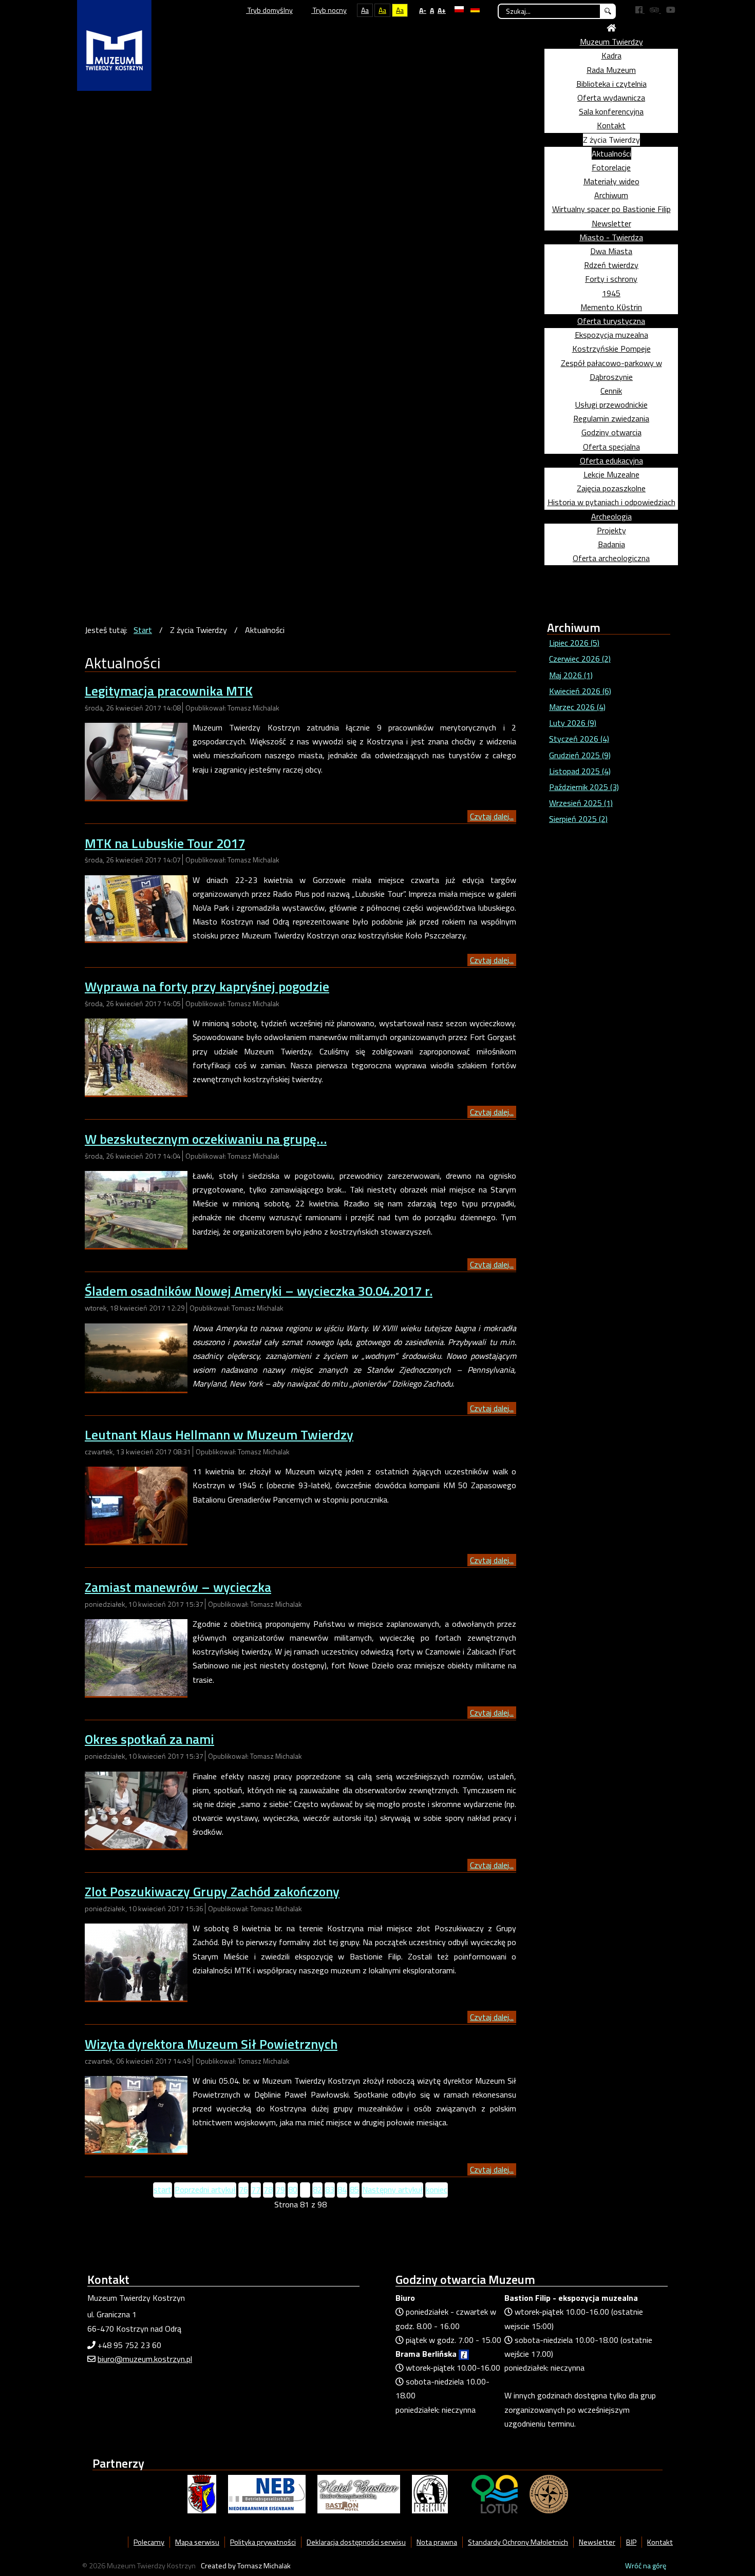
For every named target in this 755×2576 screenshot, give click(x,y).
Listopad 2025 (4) (580, 771)
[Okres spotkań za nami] (136, 1809)
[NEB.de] (267, 2493)
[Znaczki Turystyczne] (549, 2493)
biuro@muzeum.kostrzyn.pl (145, 2359)
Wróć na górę (646, 2566)
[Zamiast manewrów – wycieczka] (136, 1657)
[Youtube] (671, 10)
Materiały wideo (611, 181)
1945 (611, 293)
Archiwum (611, 195)
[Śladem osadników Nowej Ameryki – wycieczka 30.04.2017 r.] (136, 1356)
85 (354, 2189)
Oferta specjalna (611, 447)
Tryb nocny (329, 10)
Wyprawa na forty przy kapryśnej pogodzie (207, 986)
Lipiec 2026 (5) (574, 643)
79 (280, 2189)
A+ (442, 10)
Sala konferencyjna (611, 111)
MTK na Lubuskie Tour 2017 (165, 843)
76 (243, 2189)
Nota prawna (437, 2542)
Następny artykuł (392, 2189)
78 (268, 2189)
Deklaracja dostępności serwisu (356, 2542)
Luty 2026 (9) (573, 723)
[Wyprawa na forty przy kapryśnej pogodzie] (136, 1056)
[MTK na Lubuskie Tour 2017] (136, 907)
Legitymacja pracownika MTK (169, 691)
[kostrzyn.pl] (202, 2493)
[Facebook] (640, 10)
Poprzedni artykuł (205, 2189)
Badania (611, 544)
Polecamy (149, 2542)
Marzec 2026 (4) (577, 707)
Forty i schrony (611, 279)
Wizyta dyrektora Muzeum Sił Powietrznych (211, 2044)
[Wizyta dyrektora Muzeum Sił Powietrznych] (136, 2113)
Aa (365, 10)
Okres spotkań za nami (149, 1739)
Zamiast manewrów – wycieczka (178, 1587)
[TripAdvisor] (655, 10)
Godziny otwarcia (611, 432)
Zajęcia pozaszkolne (611, 488)
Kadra (611, 55)
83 (330, 2189)
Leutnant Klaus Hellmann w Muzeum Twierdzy (219, 1435)
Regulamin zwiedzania (611, 418)
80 (293, 2189)
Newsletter (611, 223)
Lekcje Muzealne (611, 474)
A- (423, 10)
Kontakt (611, 125)
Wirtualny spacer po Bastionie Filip (611, 209)
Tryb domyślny (269, 10)
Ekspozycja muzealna (611, 335)
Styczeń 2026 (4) (579, 739)
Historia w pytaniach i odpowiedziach (611, 502)
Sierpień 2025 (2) (578, 819)
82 (317, 2189)
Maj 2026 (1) (571, 675)
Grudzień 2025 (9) (580, 755)
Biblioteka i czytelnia (611, 84)
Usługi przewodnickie (611, 405)
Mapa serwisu (197, 2542)
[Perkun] (430, 2493)
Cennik (611, 391)
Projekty (611, 530)
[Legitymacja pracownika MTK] (136, 760)
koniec (437, 2189)
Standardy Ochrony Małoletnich (518, 2542)
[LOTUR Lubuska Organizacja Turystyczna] (495, 2493)
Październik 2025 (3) (584, 787)
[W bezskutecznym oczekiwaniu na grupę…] (136, 1208)
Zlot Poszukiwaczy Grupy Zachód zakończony (212, 1891)
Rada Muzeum (611, 70)
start (163, 2189)
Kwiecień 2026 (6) (580, 691)
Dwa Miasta (611, 251)
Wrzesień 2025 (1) (581, 803)
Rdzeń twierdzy (611, 265)
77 (256, 2189)
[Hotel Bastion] (359, 2493)
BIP (631, 2542)
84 (342, 2189)
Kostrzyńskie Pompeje (611, 349)
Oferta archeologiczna (611, 558)
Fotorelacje (611, 167)
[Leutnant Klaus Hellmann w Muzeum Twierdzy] (136, 1504)
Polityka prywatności (263, 2542)
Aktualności (611, 153)
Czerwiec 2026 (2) (580, 659)
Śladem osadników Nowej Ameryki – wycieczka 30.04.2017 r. (259, 1291)
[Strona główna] (611, 28)
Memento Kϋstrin (611, 307)
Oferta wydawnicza (611, 98)
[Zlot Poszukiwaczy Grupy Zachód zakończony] (136, 1961)
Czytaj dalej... (492, 816)
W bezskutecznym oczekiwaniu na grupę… (206, 1139)
